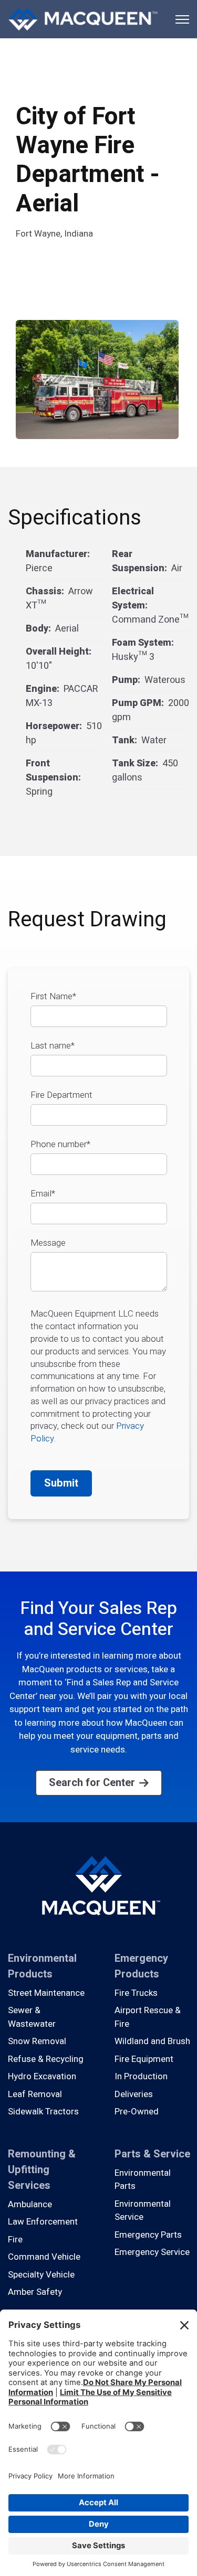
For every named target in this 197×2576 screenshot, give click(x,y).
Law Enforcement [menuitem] (43, 2222)
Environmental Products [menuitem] (42, 1966)
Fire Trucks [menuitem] (136, 1993)
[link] (83, 19)
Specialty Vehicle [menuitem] (41, 2275)
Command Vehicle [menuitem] (44, 2257)
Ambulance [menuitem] (30, 2204)
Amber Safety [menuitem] (35, 2292)
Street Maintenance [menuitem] (46, 1993)
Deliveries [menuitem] (134, 2094)
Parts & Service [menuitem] (152, 2154)
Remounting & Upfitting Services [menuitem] (42, 2170)
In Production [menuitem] (141, 2076)
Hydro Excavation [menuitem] (42, 2076)
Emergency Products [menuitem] (141, 1966)
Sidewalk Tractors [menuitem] (43, 2112)
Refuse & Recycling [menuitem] (46, 2059)
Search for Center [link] (92, 1783)
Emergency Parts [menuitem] (148, 2235)
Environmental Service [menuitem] (143, 2211)
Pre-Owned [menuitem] (137, 2112)
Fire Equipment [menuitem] (144, 2059)
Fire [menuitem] (15, 2240)
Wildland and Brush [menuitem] (152, 2041)
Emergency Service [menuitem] (152, 2252)
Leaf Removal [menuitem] (35, 2094)
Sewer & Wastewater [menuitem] (32, 2017)
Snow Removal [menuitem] (37, 2041)
